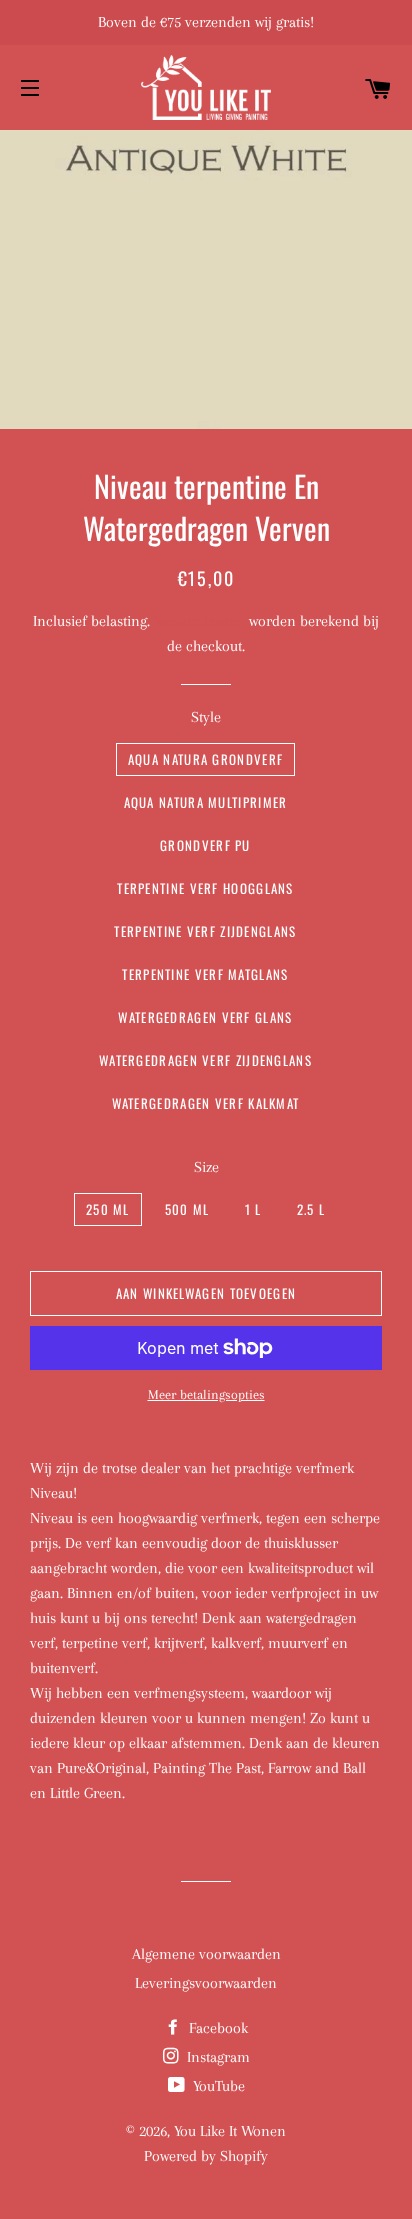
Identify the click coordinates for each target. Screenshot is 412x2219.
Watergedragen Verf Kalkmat (206, 1103)
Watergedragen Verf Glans (205, 1017)
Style (206, 717)
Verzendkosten (199, 621)
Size (206, 1167)
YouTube (217, 2086)
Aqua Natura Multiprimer (206, 802)
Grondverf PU (205, 845)
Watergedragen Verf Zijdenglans (205, 1060)
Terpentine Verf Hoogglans (205, 888)
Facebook (216, 2028)
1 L (253, 1209)
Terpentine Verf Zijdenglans (205, 931)
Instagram (216, 2057)
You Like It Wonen (230, 2131)
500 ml (187, 1209)
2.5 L (311, 1209)
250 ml (108, 1209)
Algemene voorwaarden (206, 1954)
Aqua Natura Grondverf (205, 759)
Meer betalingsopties (206, 1394)
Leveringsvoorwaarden (206, 1983)
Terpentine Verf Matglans (205, 974)
